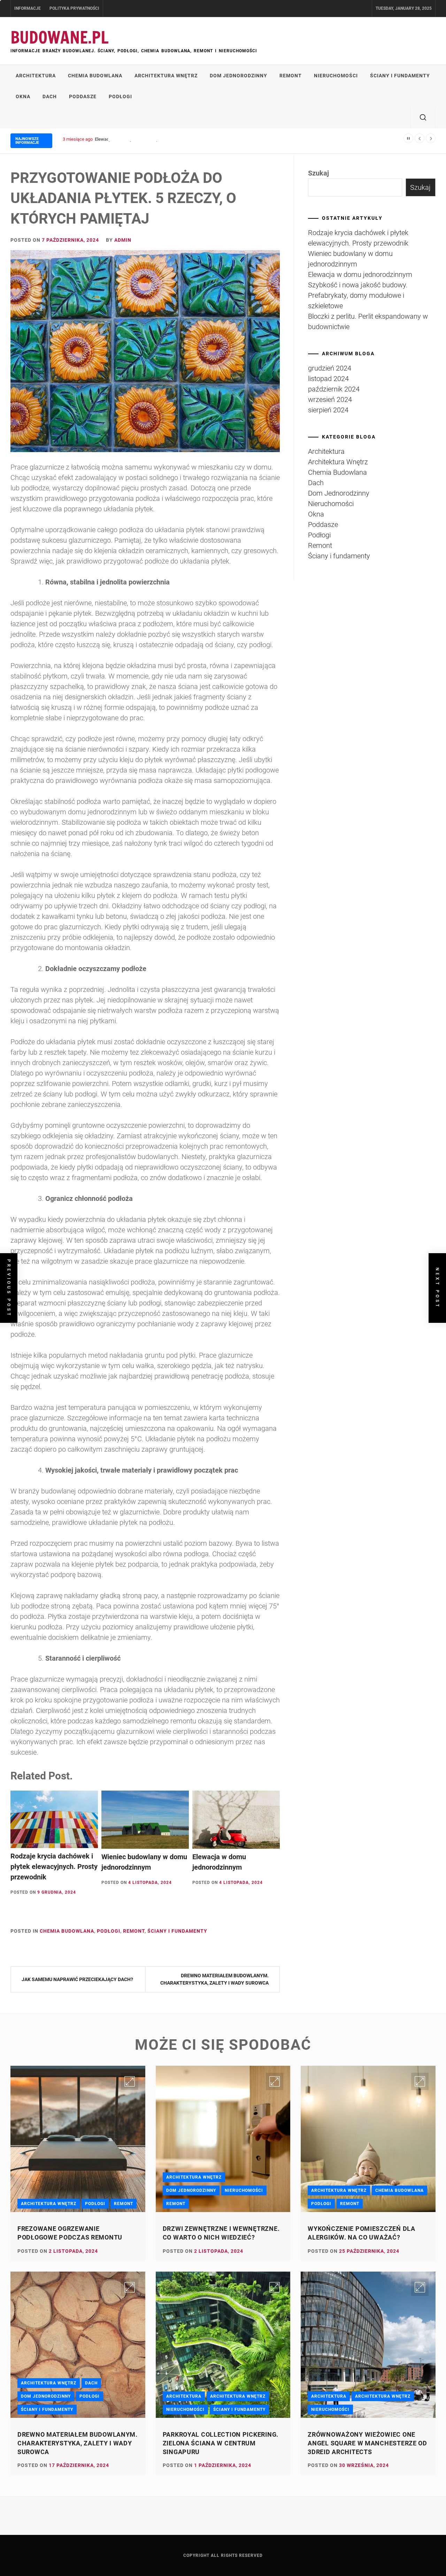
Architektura (36, 76)
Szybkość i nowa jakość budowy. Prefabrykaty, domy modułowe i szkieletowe (358, 295)
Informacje (28, 8)
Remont (291, 76)
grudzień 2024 (330, 368)
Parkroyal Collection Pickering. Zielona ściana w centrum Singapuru (221, 2443)
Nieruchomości (336, 76)
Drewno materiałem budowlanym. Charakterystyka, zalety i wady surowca (214, 1979)
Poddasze (83, 96)
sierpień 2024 (328, 410)
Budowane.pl (60, 37)
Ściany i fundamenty (400, 76)
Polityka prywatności (74, 8)
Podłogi (120, 96)
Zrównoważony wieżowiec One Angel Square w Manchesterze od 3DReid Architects (367, 2443)
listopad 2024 (328, 379)
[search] (423, 117)
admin (123, 240)
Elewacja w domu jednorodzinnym (129, 139)
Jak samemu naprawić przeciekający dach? (77, 1979)
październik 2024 (334, 389)
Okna (23, 96)
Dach (50, 96)
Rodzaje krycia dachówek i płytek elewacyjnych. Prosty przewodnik (54, 1867)
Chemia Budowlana (95, 76)
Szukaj (318, 173)
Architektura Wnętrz (166, 76)
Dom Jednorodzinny (239, 76)
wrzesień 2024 (330, 399)
